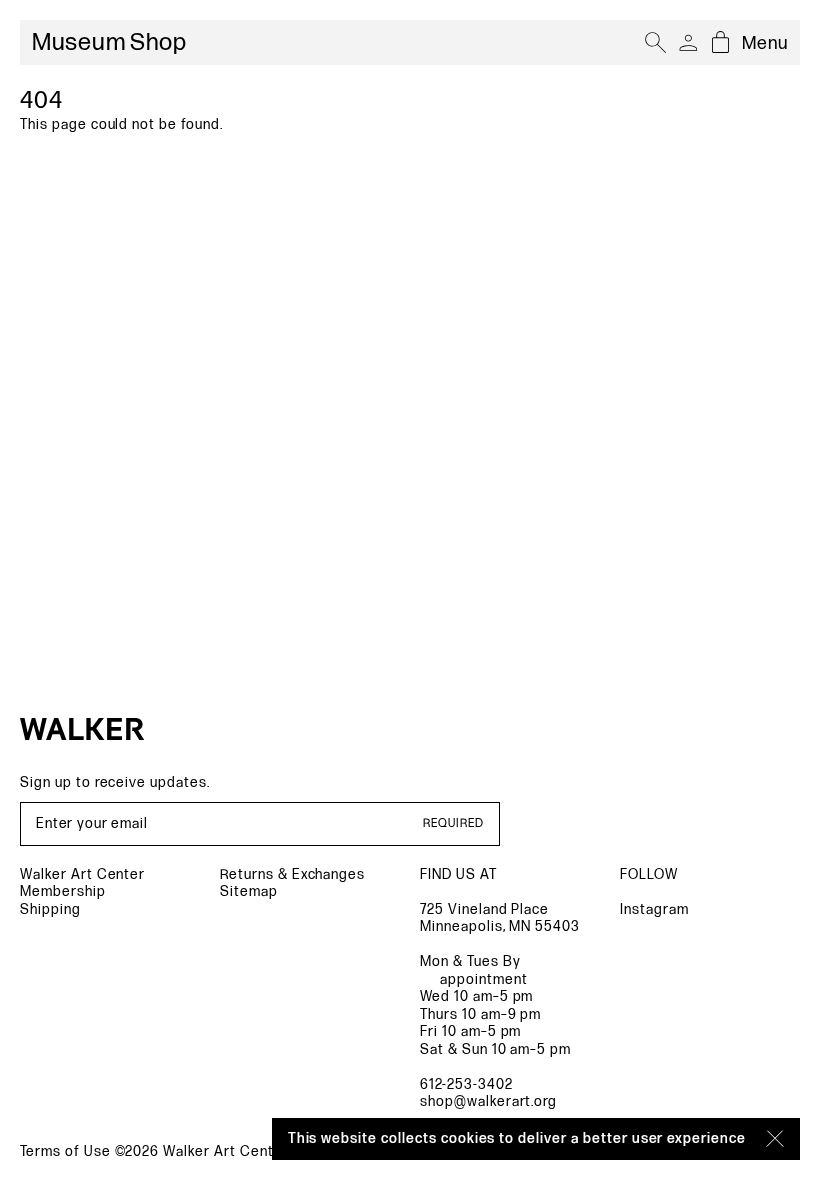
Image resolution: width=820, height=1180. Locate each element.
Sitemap (249, 891)
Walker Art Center (82, 874)
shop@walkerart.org (488, 1101)
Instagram (654, 909)
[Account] (688, 43)
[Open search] (656, 43)
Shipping (50, 909)
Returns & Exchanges (292, 874)
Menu (765, 43)
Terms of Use (65, 1151)
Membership (63, 891)
